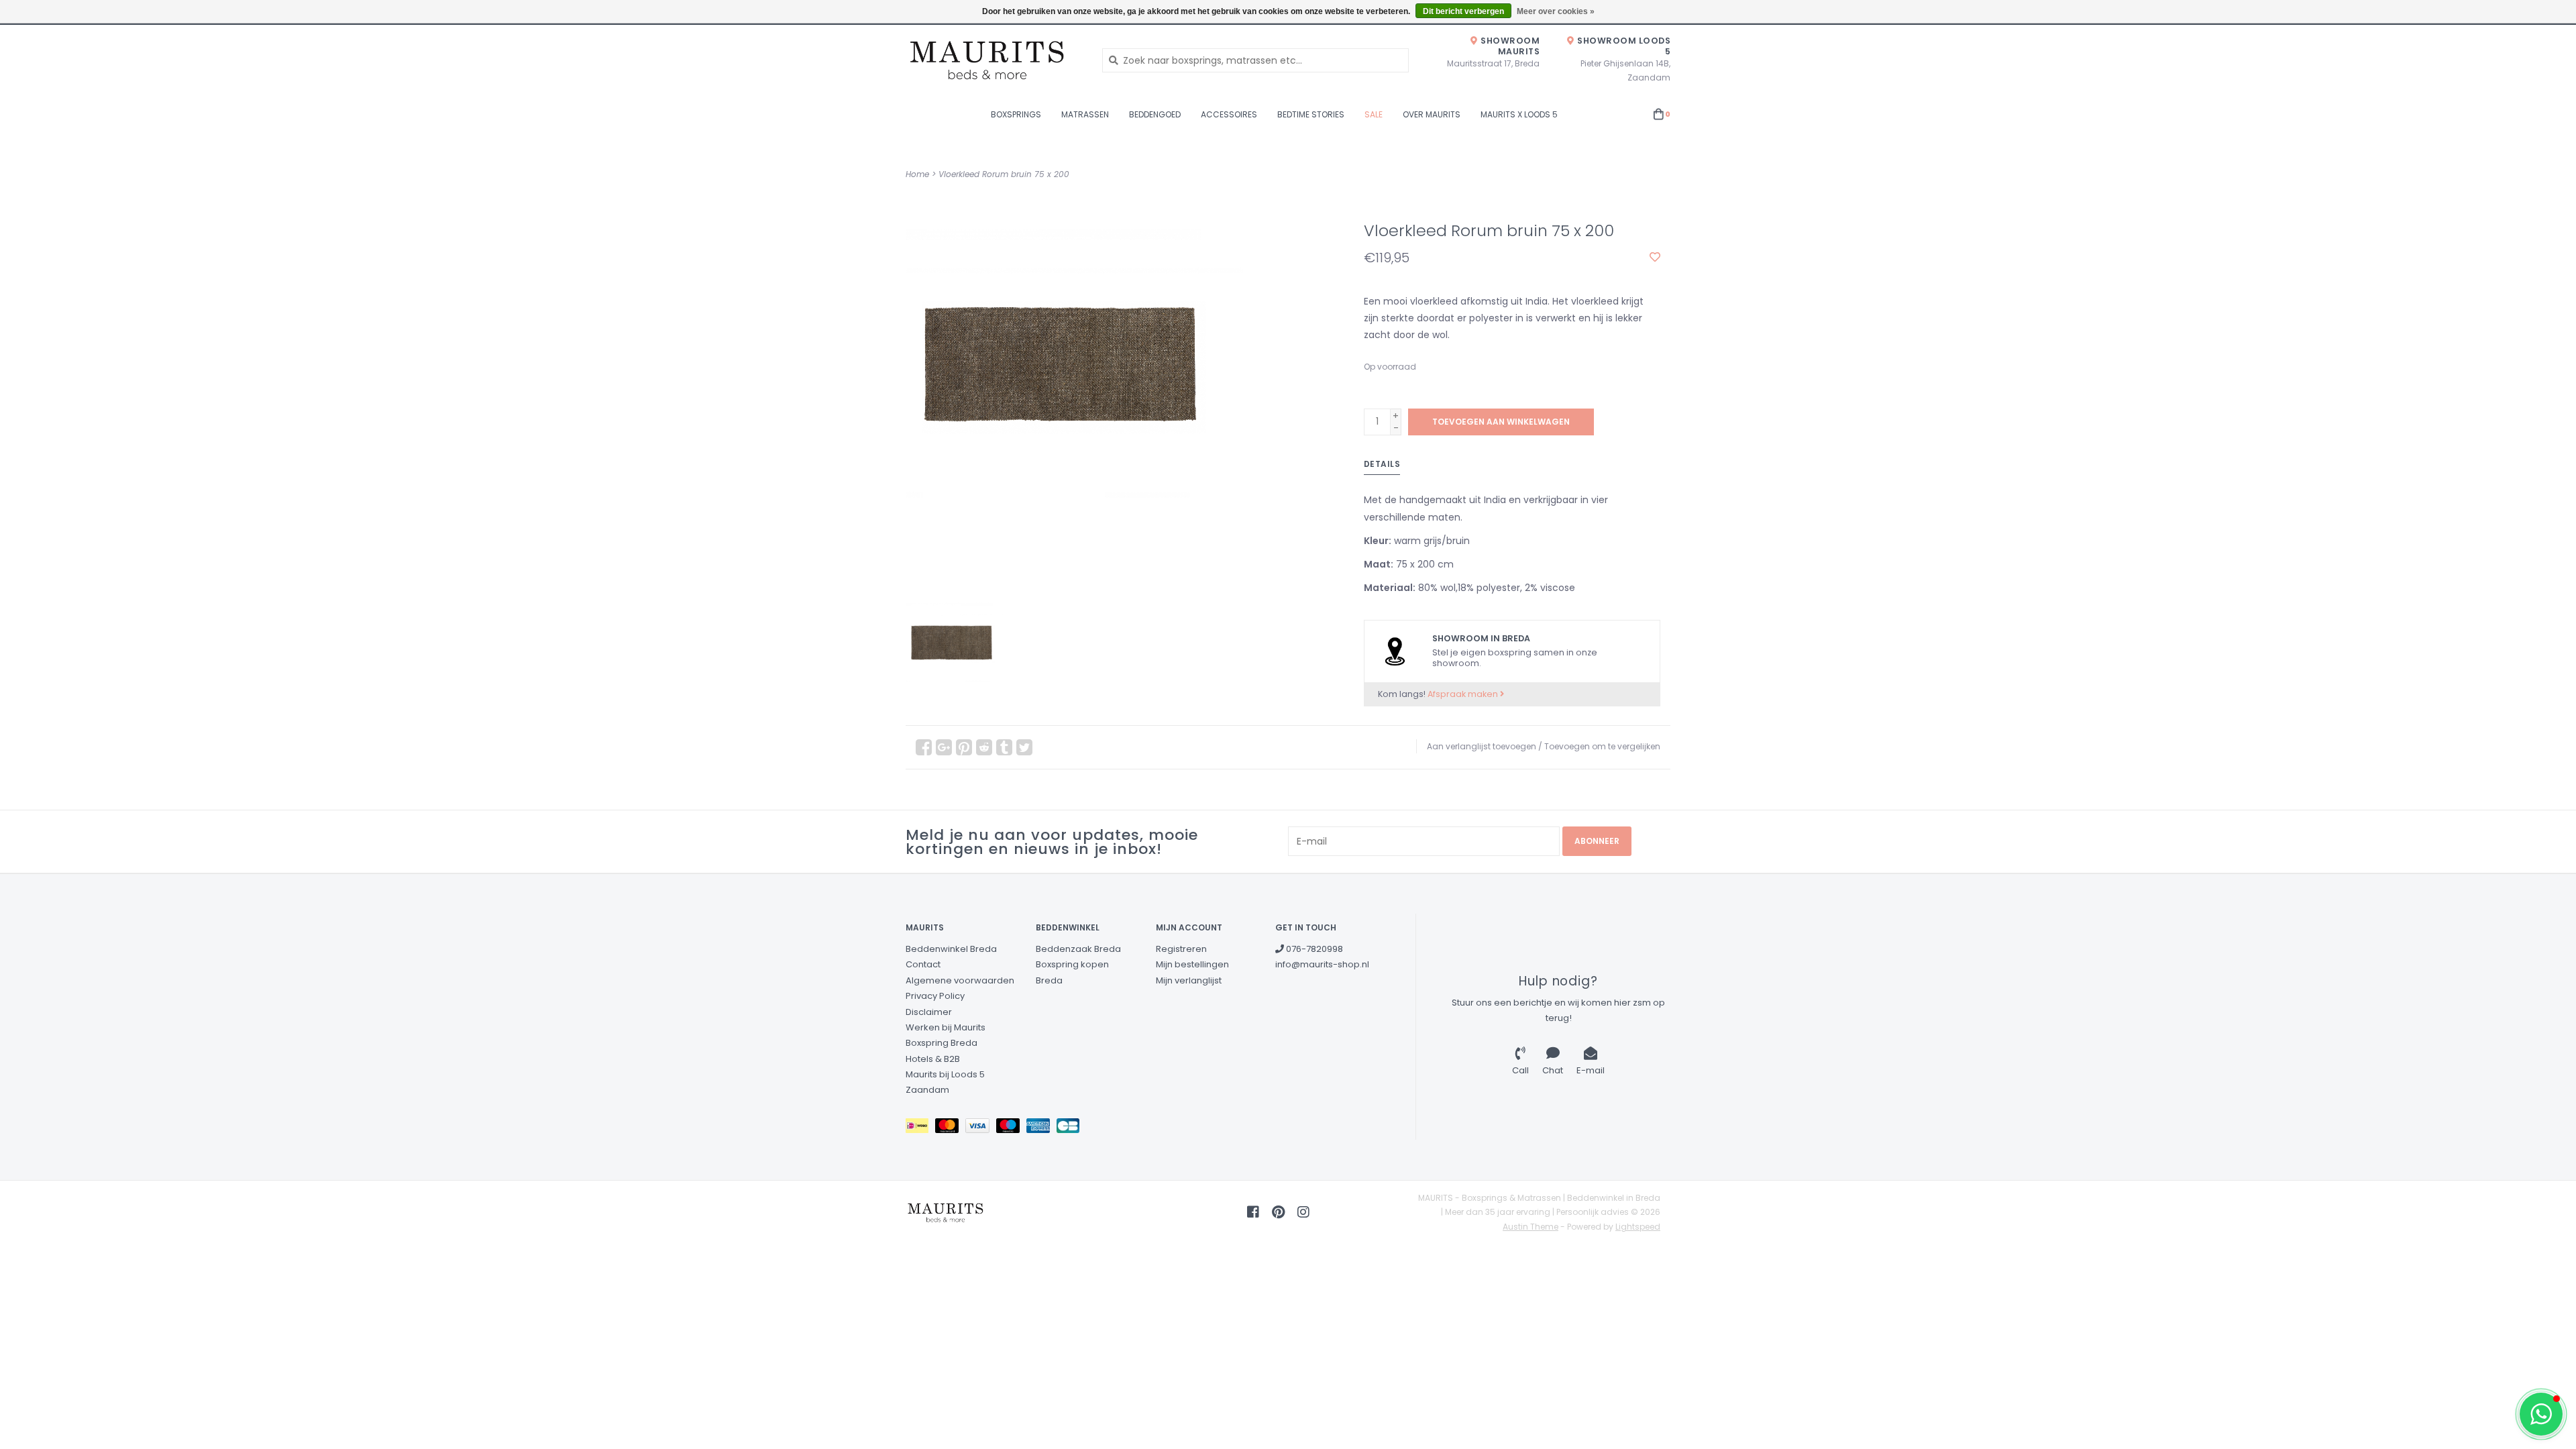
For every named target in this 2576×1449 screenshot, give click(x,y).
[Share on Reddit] (984, 747)
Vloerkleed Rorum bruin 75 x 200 (1004, 174)
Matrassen (1085, 114)
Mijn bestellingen (1192, 964)
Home (917, 174)
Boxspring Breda (942, 1043)
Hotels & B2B (933, 1059)
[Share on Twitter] (1024, 747)
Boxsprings (1016, 114)
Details (1382, 464)
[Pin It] (964, 747)
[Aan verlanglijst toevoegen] (1655, 258)
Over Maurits (1432, 114)
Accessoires (1229, 114)
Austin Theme (1531, 1227)
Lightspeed (1638, 1227)
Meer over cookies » (1556, 11)
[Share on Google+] (944, 747)
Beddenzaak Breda (1078, 949)
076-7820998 (1313, 949)
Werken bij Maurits (946, 1027)
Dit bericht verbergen (1463, 11)
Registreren (1181, 949)
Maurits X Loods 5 (1519, 114)
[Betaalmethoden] (920, 1128)
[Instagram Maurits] (1303, 1212)
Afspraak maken (1464, 694)
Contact (923, 964)
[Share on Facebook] (924, 747)
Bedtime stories (1311, 114)
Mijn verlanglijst (1189, 980)
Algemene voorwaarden (960, 980)
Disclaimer (929, 1012)
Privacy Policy (935, 996)
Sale (1374, 114)
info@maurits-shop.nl (1322, 964)
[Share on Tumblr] (1004, 747)
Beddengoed (1155, 114)
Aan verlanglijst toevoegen (1482, 746)
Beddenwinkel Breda (951, 949)
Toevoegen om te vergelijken (1602, 746)
